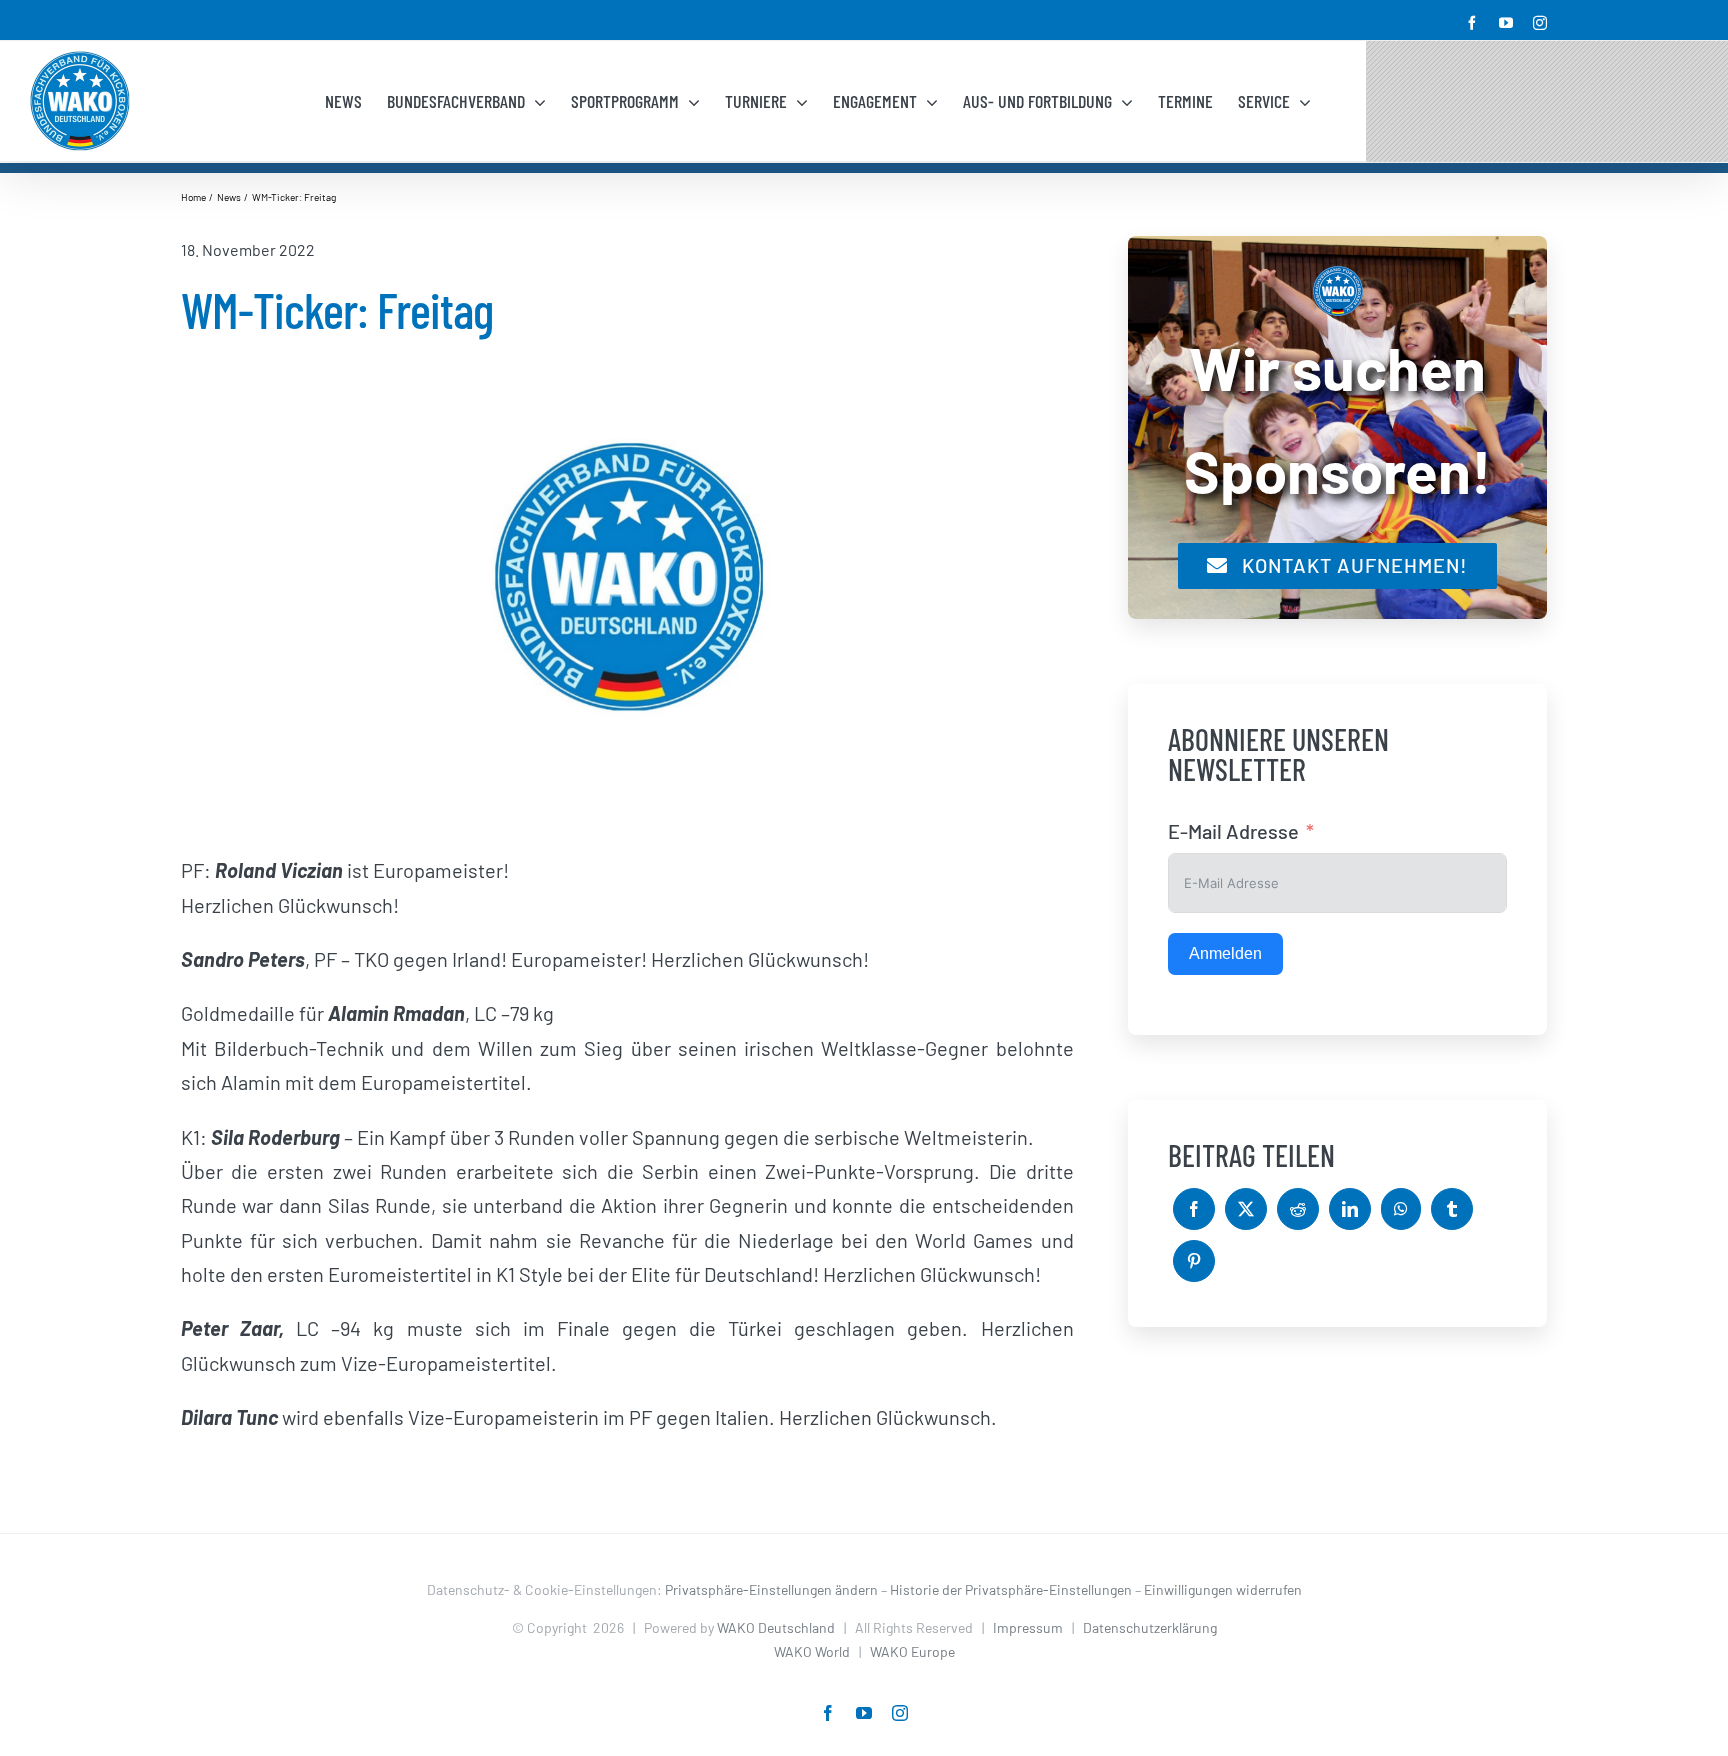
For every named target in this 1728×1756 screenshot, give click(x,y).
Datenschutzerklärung (1150, 1627)
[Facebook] (1194, 1209)
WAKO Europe (912, 1651)
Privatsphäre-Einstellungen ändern (771, 1589)
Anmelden (1225, 953)
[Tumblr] (1452, 1209)
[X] (1246, 1209)
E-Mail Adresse (1233, 831)
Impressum (1028, 1627)
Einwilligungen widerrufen (1223, 1589)
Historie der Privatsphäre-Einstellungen (1011, 1589)
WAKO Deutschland (776, 1627)
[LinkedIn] (1350, 1209)
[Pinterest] (1194, 1261)
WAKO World (812, 1651)
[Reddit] (1298, 1209)
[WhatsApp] (1401, 1209)
